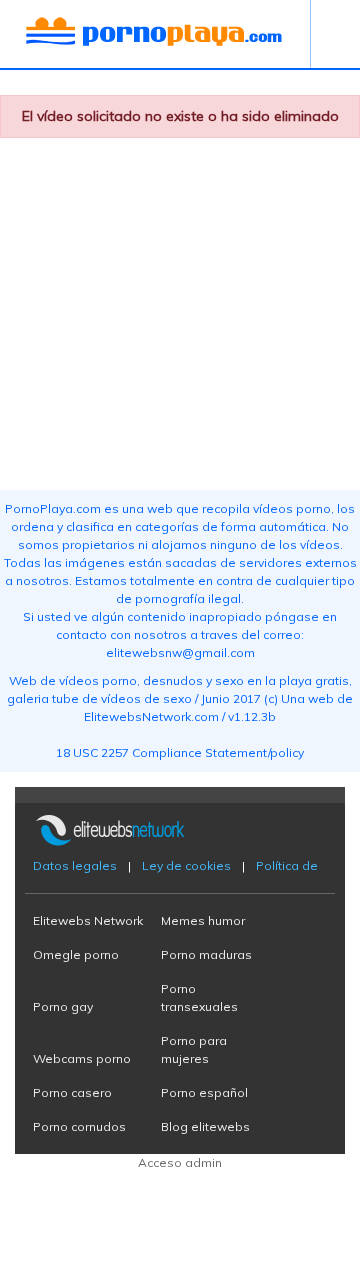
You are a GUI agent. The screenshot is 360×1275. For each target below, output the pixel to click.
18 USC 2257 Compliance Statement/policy (180, 752)
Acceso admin (180, 1162)
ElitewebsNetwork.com (151, 716)
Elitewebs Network (88, 920)
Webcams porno (82, 1058)
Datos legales (75, 865)
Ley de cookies (186, 865)
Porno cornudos (79, 1126)
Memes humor (203, 920)
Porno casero (72, 1092)
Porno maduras (206, 954)
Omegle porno (76, 954)
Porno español (204, 1092)
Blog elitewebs (205, 1126)
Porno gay (63, 1006)
